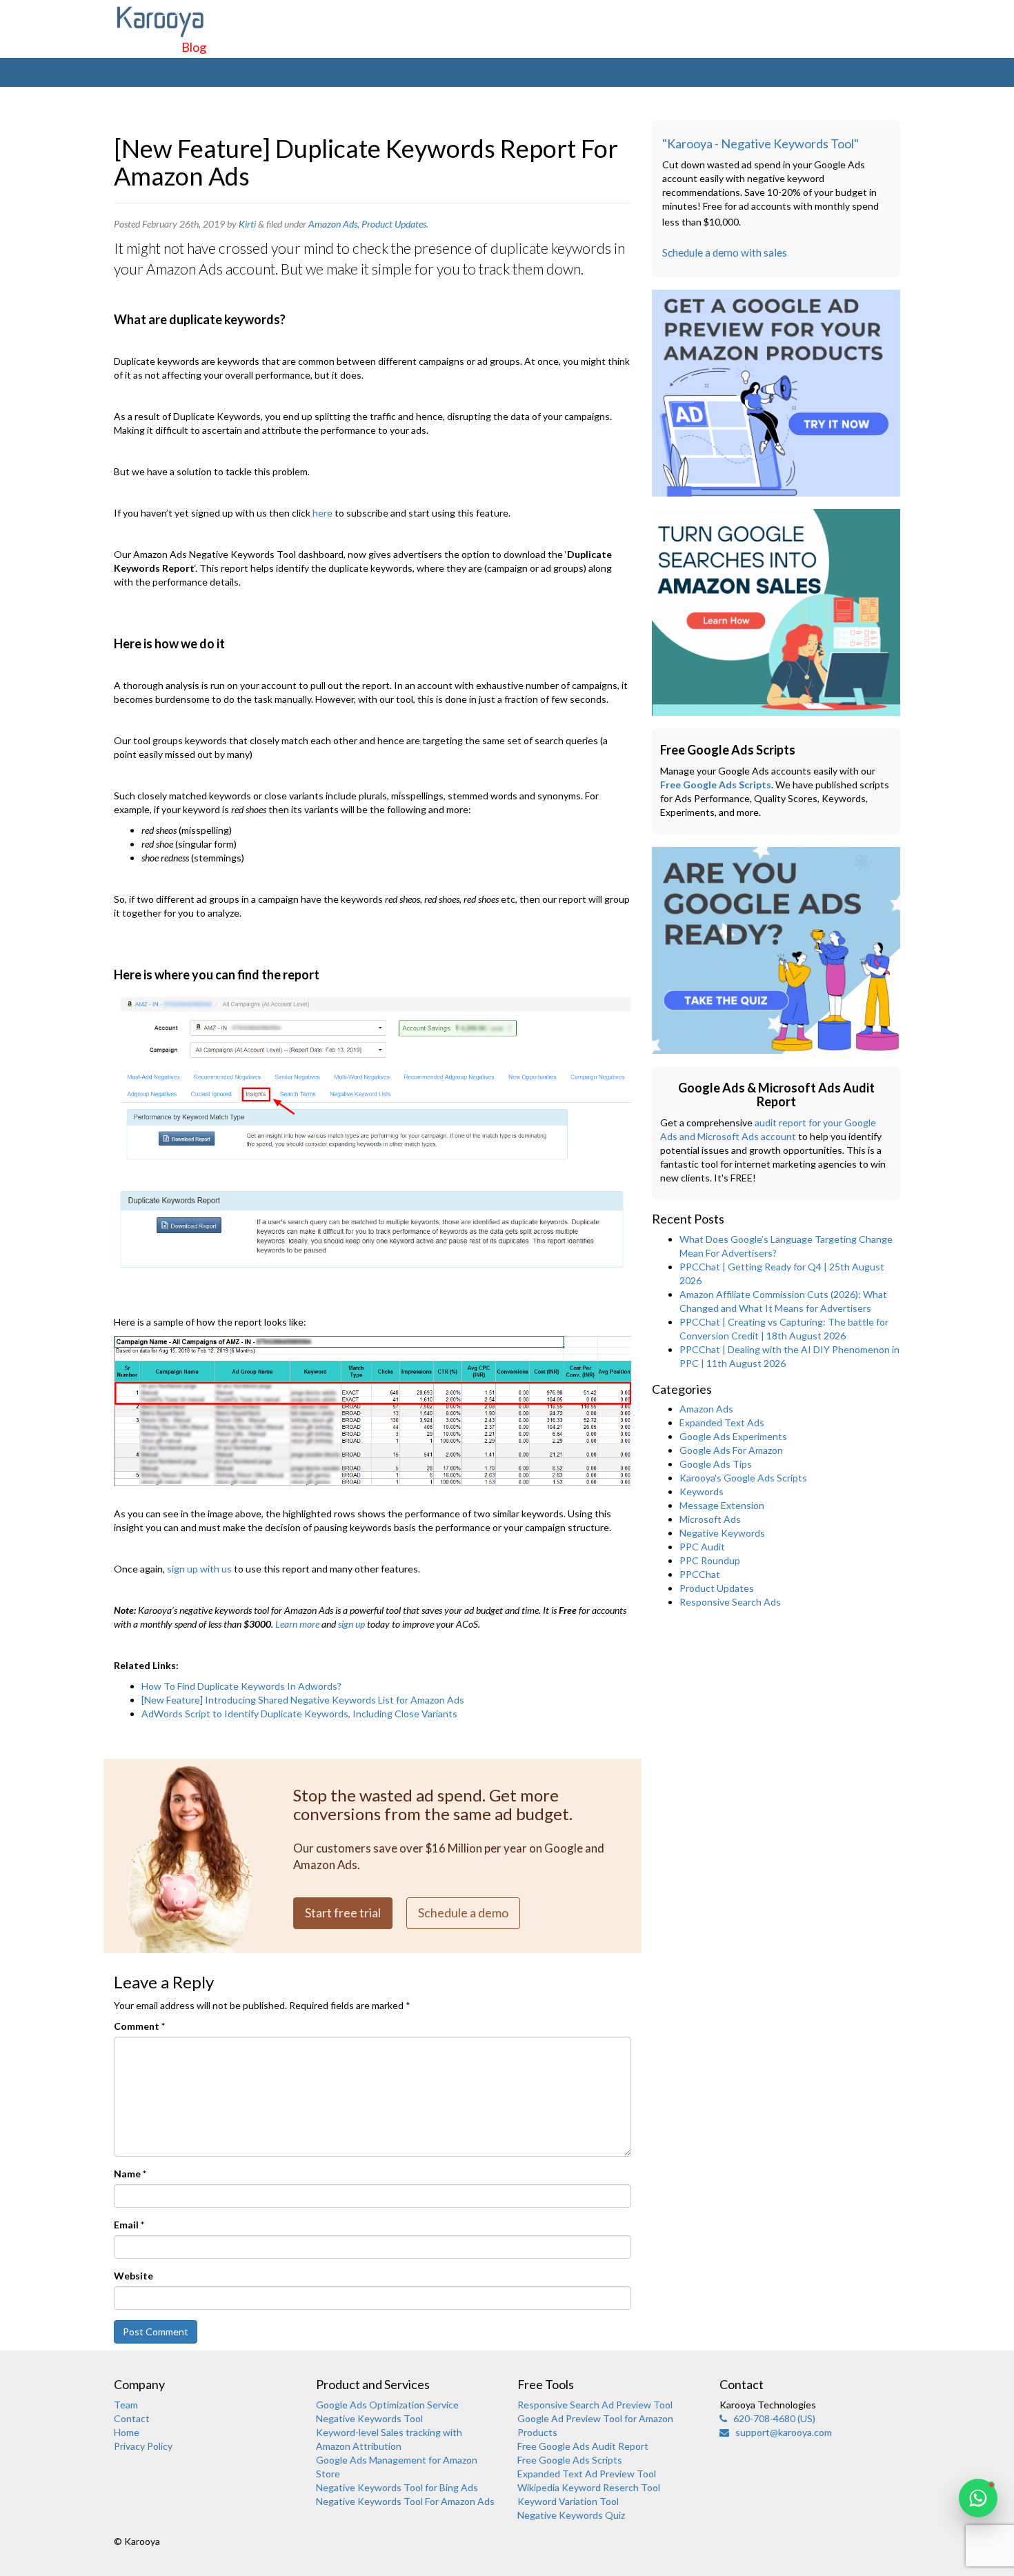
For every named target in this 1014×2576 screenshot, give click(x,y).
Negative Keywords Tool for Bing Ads (397, 2487)
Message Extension (722, 1505)
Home (127, 2432)
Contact (132, 2418)
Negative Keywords (722, 1533)
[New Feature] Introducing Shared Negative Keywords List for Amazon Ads (303, 1700)
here (322, 513)
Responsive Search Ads (730, 1602)
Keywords (702, 1491)
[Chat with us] (978, 2498)
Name (130, 2174)
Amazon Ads (333, 224)
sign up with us (199, 1569)
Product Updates (394, 224)
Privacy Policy (143, 2446)
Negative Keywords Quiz (571, 2515)
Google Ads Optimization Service (387, 2405)
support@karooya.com (781, 2432)
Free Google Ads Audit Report (583, 2446)
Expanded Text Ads (722, 1422)
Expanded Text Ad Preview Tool (587, 2474)
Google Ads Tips (716, 1464)
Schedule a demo (463, 1913)
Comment (139, 2026)
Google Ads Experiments (733, 1436)
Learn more (297, 1624)
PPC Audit (702, 1547)
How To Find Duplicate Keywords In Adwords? (241, 1686)
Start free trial (343, 1913)
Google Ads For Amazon (731, 1450)
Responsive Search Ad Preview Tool (595, 2405)
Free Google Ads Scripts (716, 785)
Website (133, 2276)
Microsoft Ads (710, 1519)
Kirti (247, 224)
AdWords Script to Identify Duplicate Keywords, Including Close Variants (299, 1714)
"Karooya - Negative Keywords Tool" (761, 143)
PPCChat (700, 1574)
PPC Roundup (710, 1560)
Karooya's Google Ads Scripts (743, 1478)
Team (126, 2405)
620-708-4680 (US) (771, 2418)
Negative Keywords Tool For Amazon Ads (405, 2501)
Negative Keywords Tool (369, 2418)
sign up (351, 1624)
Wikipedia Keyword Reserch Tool (589, 2487)
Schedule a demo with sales (725, 252)
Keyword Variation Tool (568, 2501)
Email (129, 2225)
